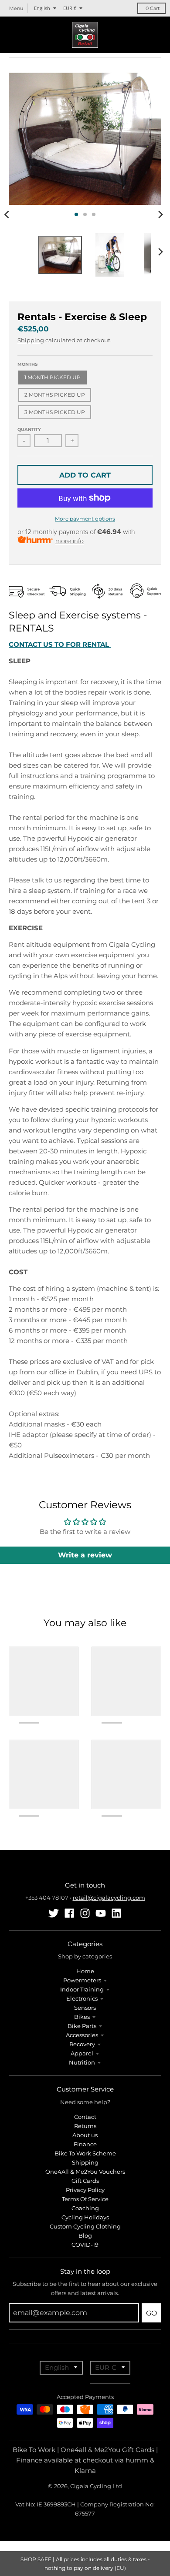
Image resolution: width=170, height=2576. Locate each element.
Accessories (82, 2035)
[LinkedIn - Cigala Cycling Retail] (116, 1913)
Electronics (82, 1998)
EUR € (70, 8)
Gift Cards (85, 2181)
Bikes (82, 2017)
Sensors (85, 2008)
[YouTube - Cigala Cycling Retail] (101, 1913)
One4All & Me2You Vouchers (85, 2172)
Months (27, 364)
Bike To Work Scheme (85, 2153)
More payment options (85, 519)
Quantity (29, 429)
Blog (85, 2235)
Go (151, 2313)
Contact (85, 2117)
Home (85, 1971)
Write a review (85, 1555)
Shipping (31, 340)
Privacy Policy (85, 2190)
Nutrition (82, 2062)
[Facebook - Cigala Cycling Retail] (69, 1913)
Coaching (85, 2208)
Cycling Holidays (85, 2217)
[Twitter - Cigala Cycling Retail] (54, 1913)
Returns (85, 2126)
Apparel (82, 2053)
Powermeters (82, 1980)
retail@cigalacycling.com (109, 1898)
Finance (85, 2144)
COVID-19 (85, 2245)
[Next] (160, 214)
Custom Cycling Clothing (85, 2226)
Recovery (82, 2044)
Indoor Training (82, 1989)
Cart (153, 8)
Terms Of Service (85, 2199)
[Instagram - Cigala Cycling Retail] (85, 1913)
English (42, 8)
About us (85, 2135)
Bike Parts (82, 2026)
